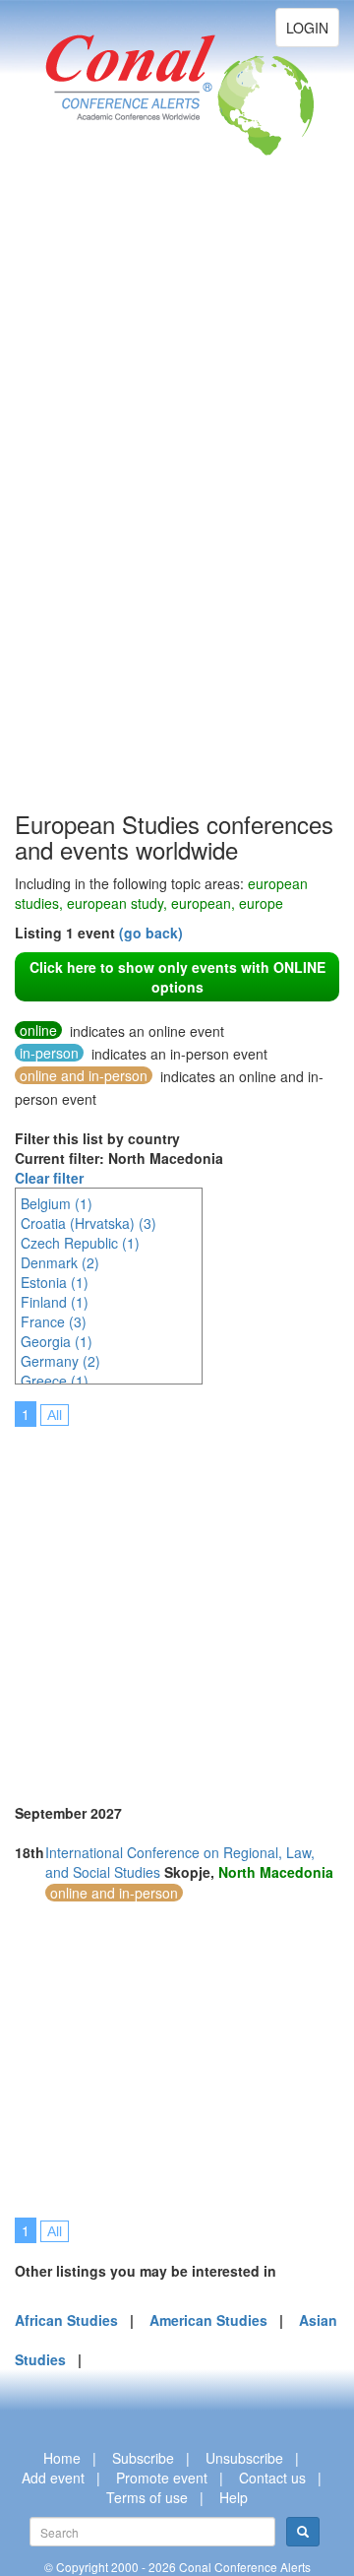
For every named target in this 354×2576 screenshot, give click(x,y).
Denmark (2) (60, 1262)
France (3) (54, 1321)
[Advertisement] (93, 512)
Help (234, 2497)
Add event (53, 2478)
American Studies (208, 2320)
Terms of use (147, 2497)
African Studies (66, 2320)
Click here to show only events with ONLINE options (177, 977)
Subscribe (143, 2458)
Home (62, 2458)
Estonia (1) (55, 1282)
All (55, 1415)
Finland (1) (55, 1302)
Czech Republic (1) (80, 1243)
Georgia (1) (57, 1341)
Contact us (272, 2478)
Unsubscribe (244, 2458)
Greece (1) (55, 1381)
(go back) (151, 933)
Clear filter (49, 1178)
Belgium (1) (57, 1203)
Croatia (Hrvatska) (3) (88, 1223)
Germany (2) (60, 1361)
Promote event (162, 2478)
